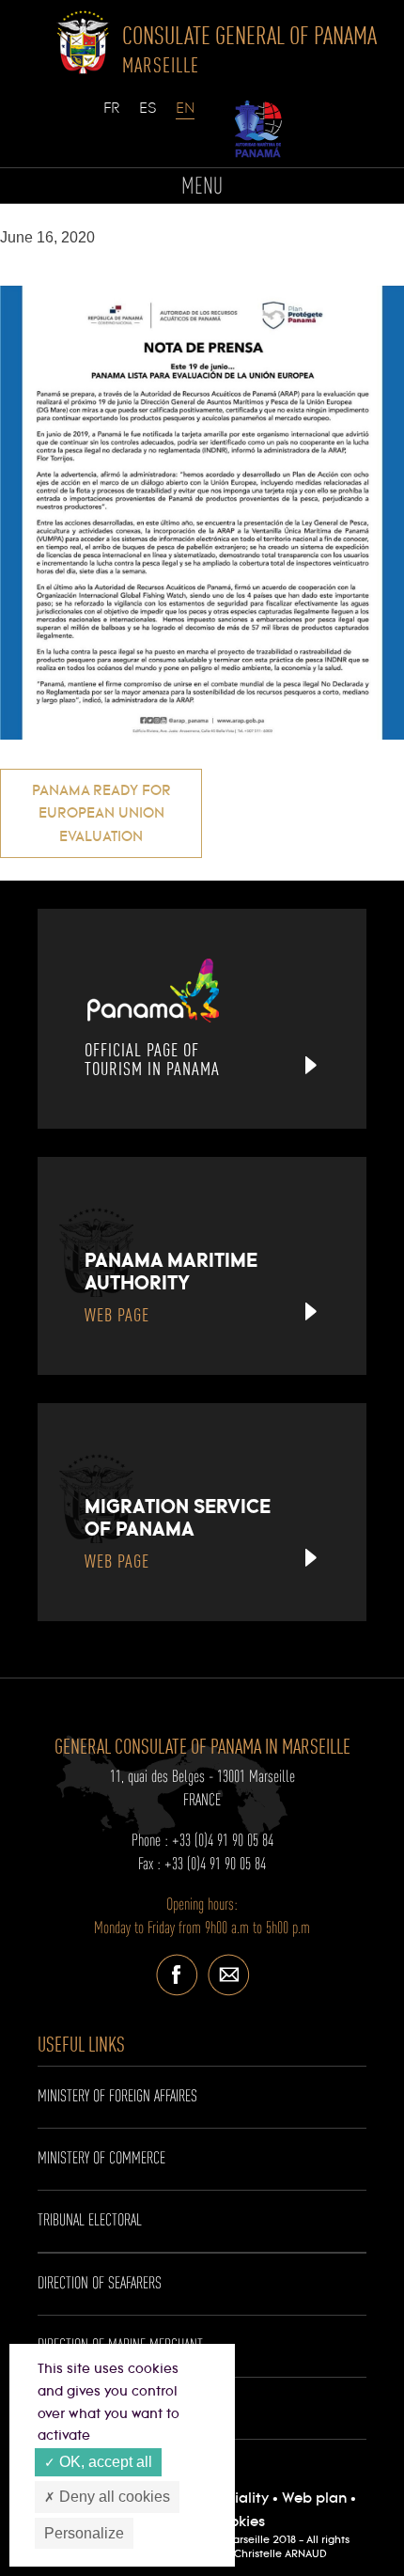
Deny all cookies (113, 2497)
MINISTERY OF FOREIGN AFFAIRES (117, 2097)
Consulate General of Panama (249, 49)
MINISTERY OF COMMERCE (101, 2159)
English (185, 117)
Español (148, 117)
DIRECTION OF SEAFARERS (100, 2284)
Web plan (314, 2498)
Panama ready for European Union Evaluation (101, 814)
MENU (202, 187)
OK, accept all (104, 2462)
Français (113, 117)
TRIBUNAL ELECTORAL (90, 2221)
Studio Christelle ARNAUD (263, 2554)
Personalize (84, 2533)
